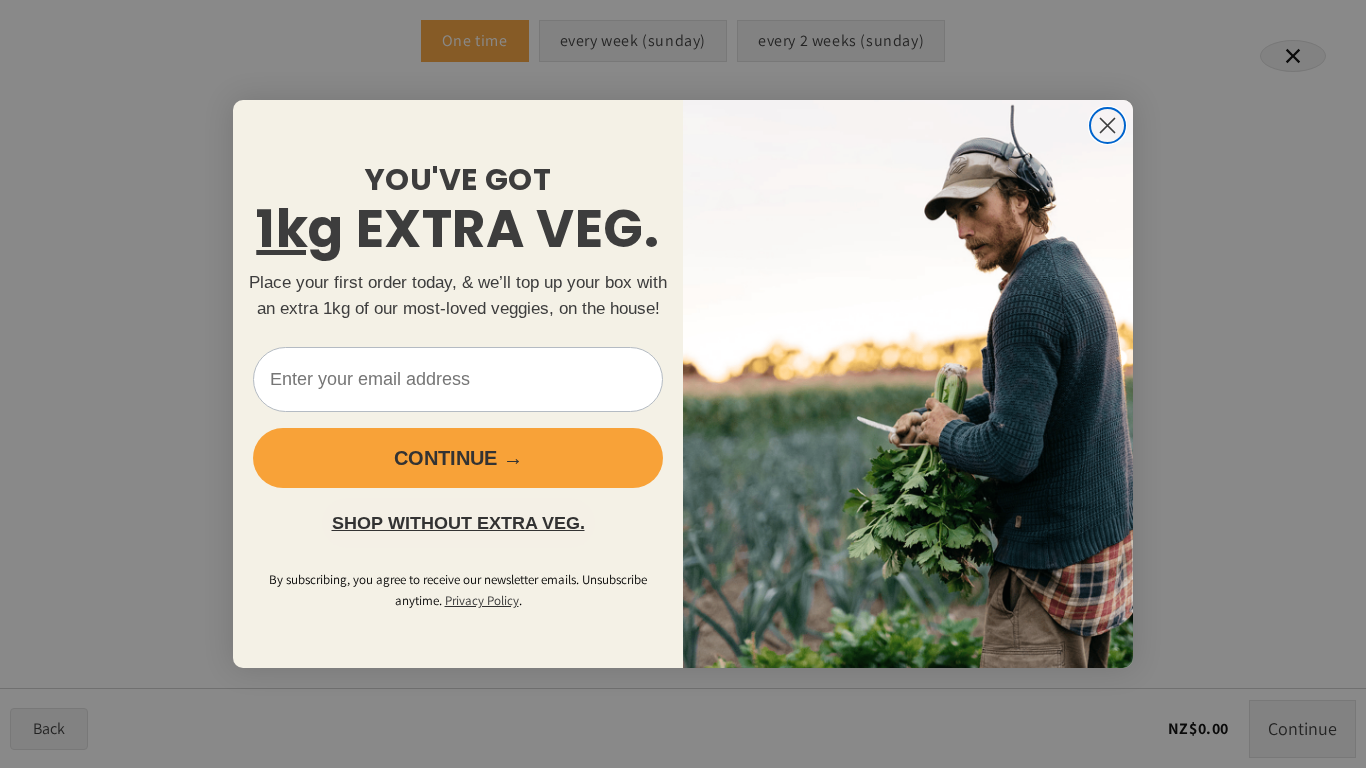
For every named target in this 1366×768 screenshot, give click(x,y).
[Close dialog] (1107, 125)
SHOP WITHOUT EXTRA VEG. (458, 523)
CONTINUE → (458, 458)
